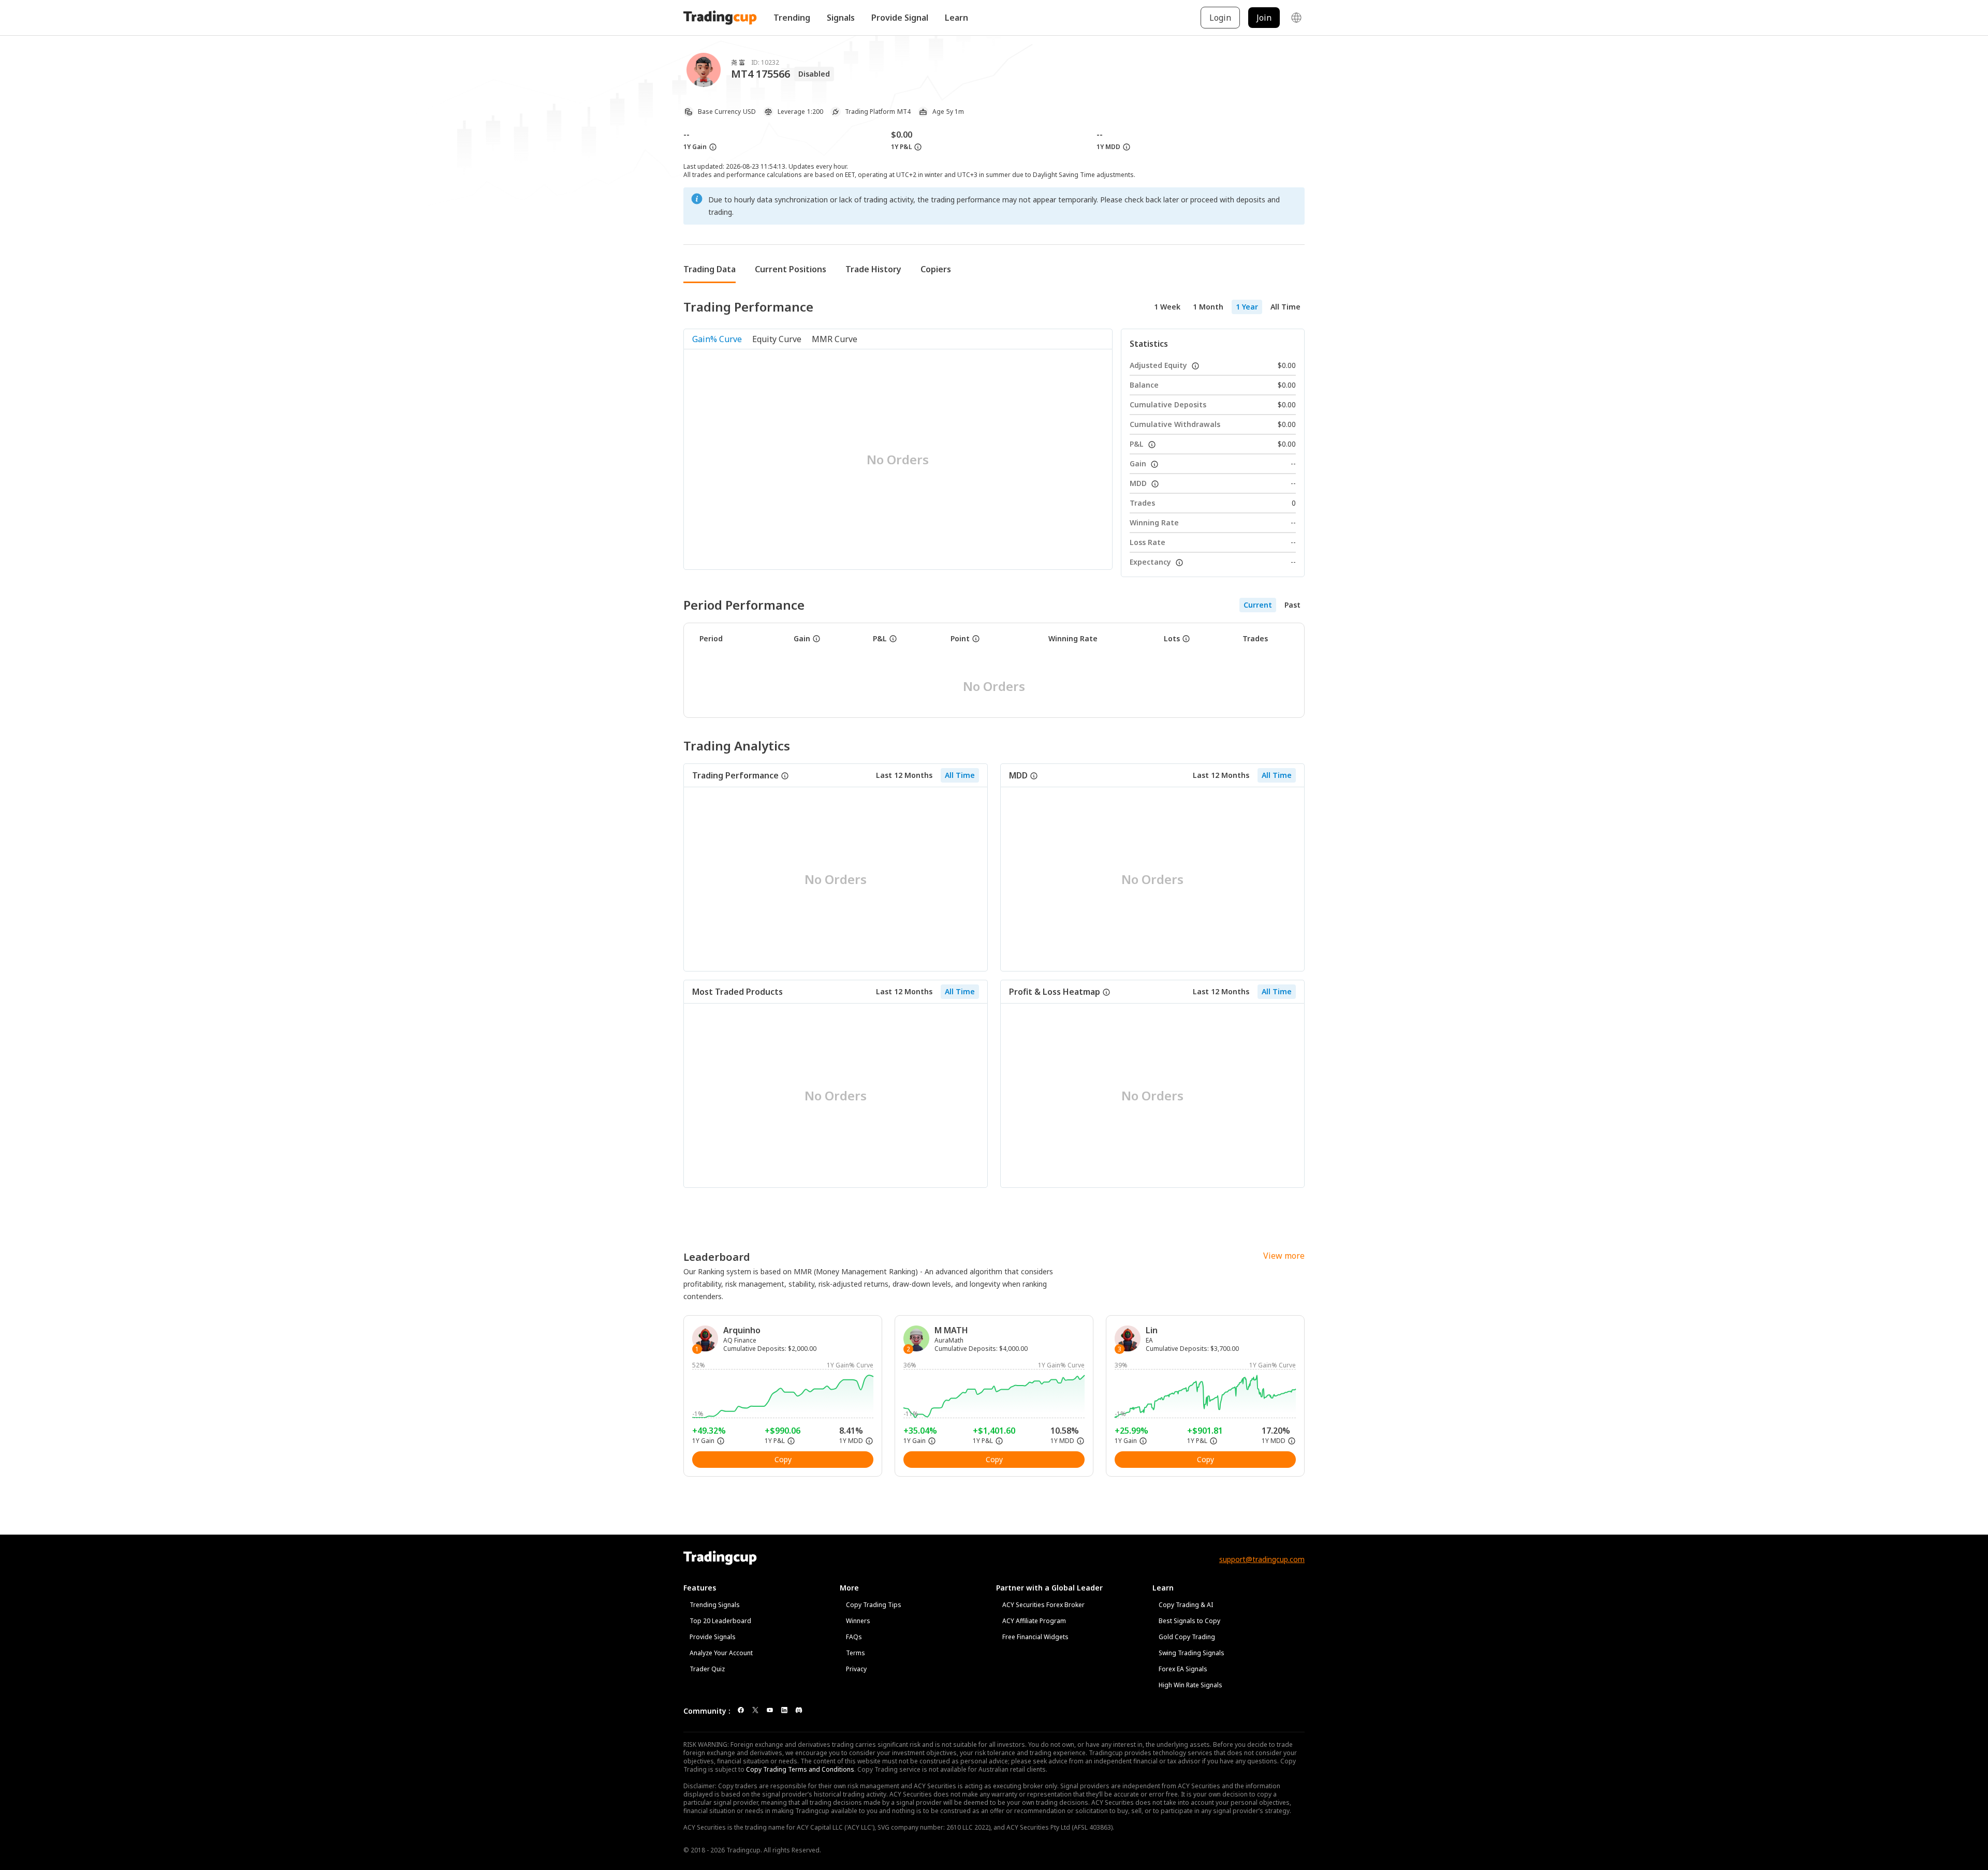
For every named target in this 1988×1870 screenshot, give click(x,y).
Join (1264, 18)
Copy (783, 1459)
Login (1220, 18)
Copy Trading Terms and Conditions (800, 1769)
